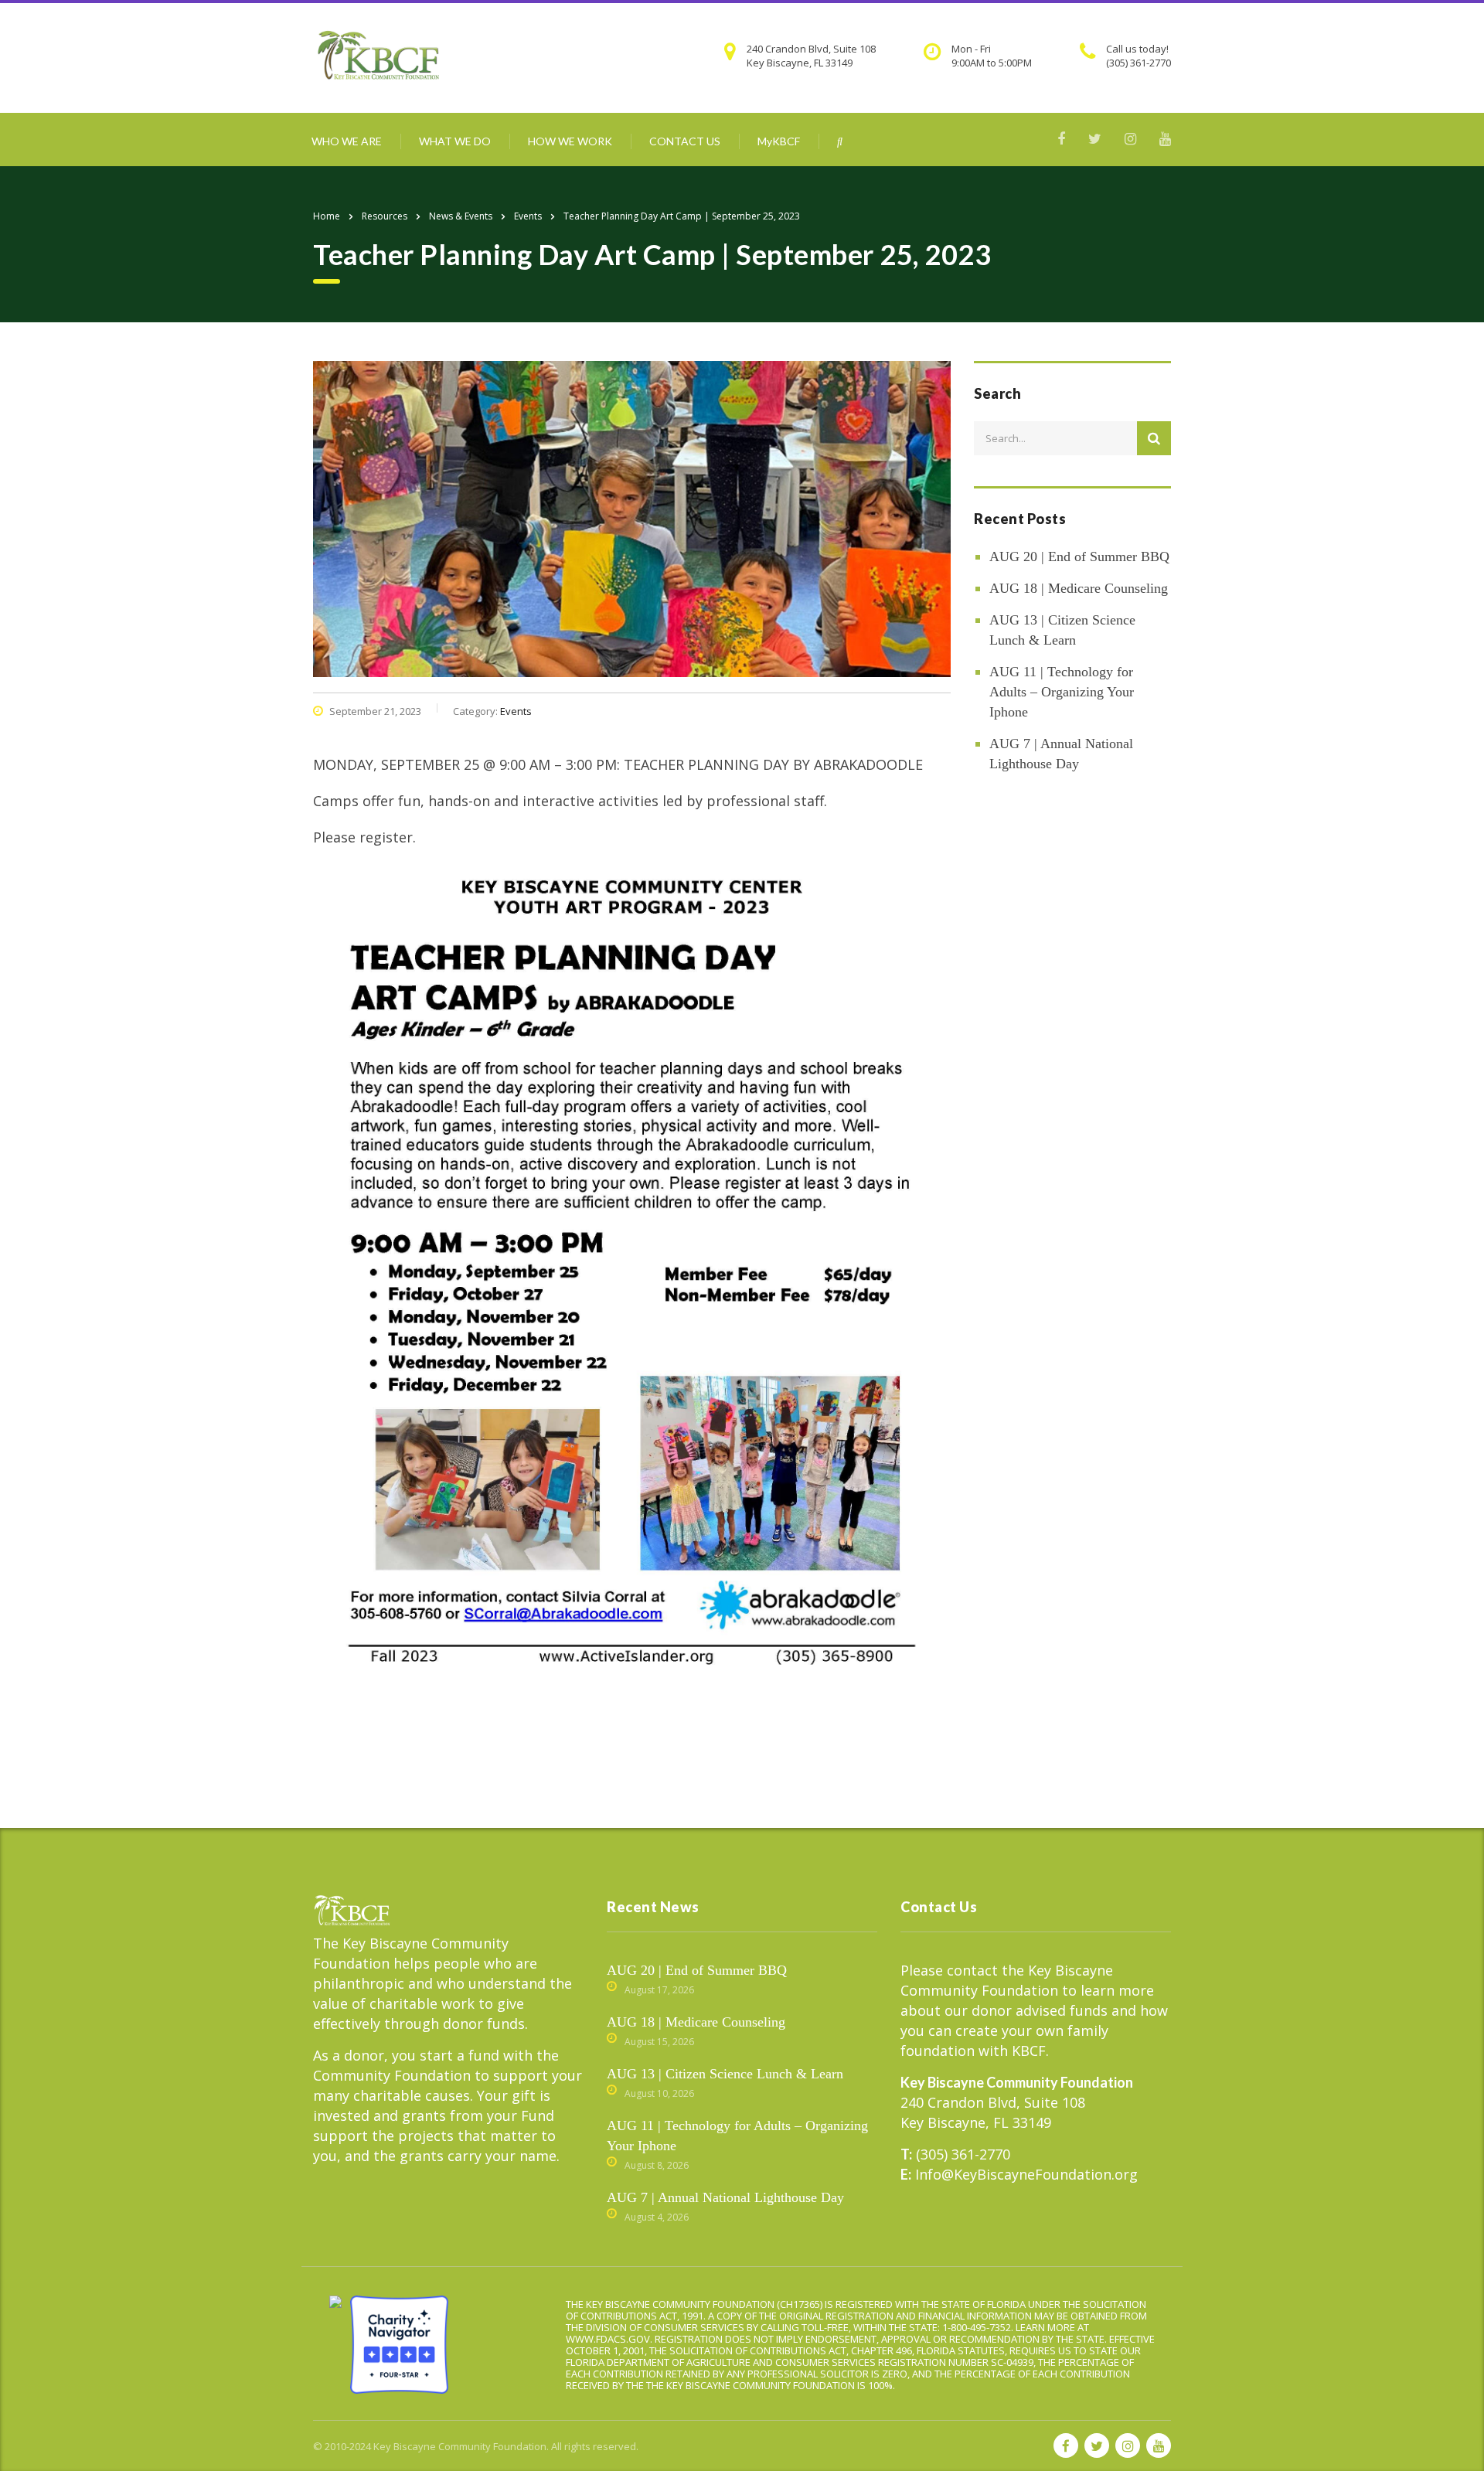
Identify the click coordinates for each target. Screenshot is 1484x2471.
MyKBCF (779, 141)
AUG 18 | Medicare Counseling (1079, 588)
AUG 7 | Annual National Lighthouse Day (1061, 754)
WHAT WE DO (455, 141)
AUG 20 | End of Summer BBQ (1079, 556)
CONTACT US (685, 141)
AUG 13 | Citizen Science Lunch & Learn (1062, 630)
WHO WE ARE (347, 141)
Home (327, 216)
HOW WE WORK (570, 141)
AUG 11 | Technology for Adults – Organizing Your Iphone (1062, 692)
